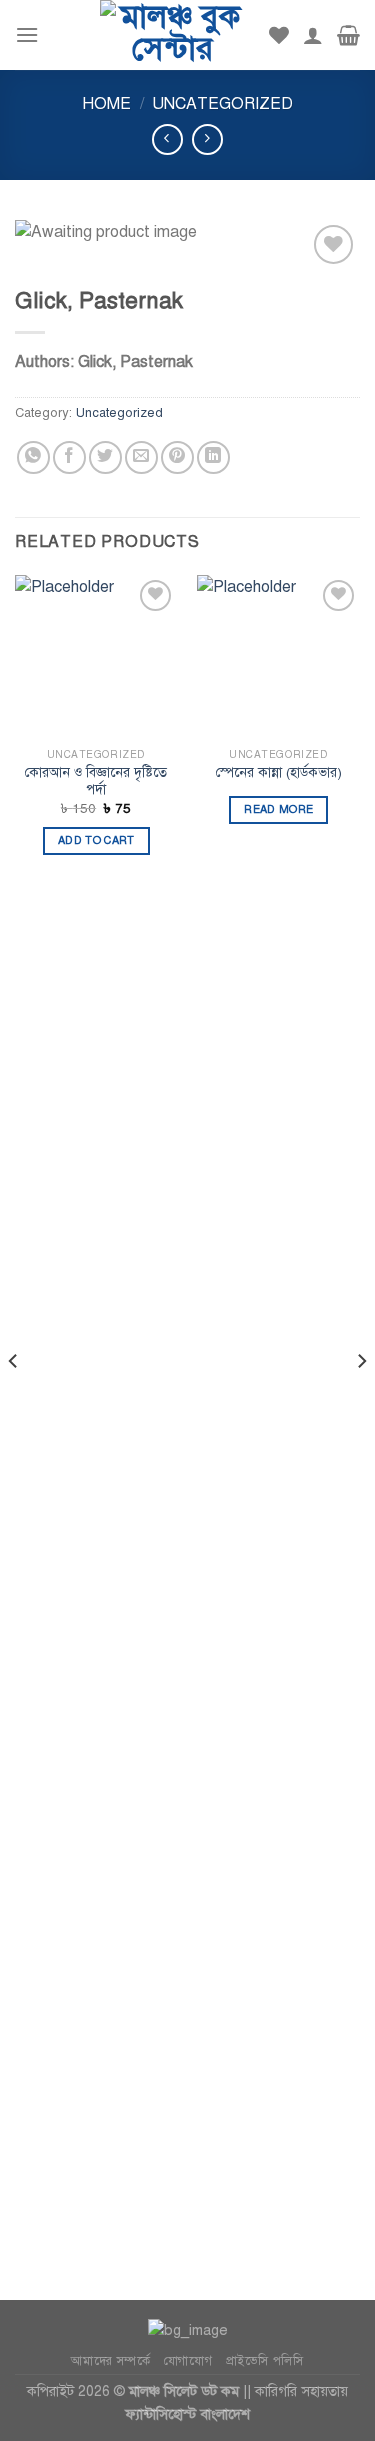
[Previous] (14, 1400)
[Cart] (348, 35)
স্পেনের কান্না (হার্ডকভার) (279, 772)
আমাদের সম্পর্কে (110, 2360)
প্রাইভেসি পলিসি (265, 2360)
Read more (278, 809)
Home (106, 104)
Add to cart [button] (96, 840)
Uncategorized (222, 104)
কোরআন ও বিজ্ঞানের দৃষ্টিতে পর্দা (96, 781)
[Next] (361, 1400)
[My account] (313, 35)
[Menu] (27, 34)
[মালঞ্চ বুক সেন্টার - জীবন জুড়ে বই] (172, 35)
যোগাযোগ (188, 2360)
